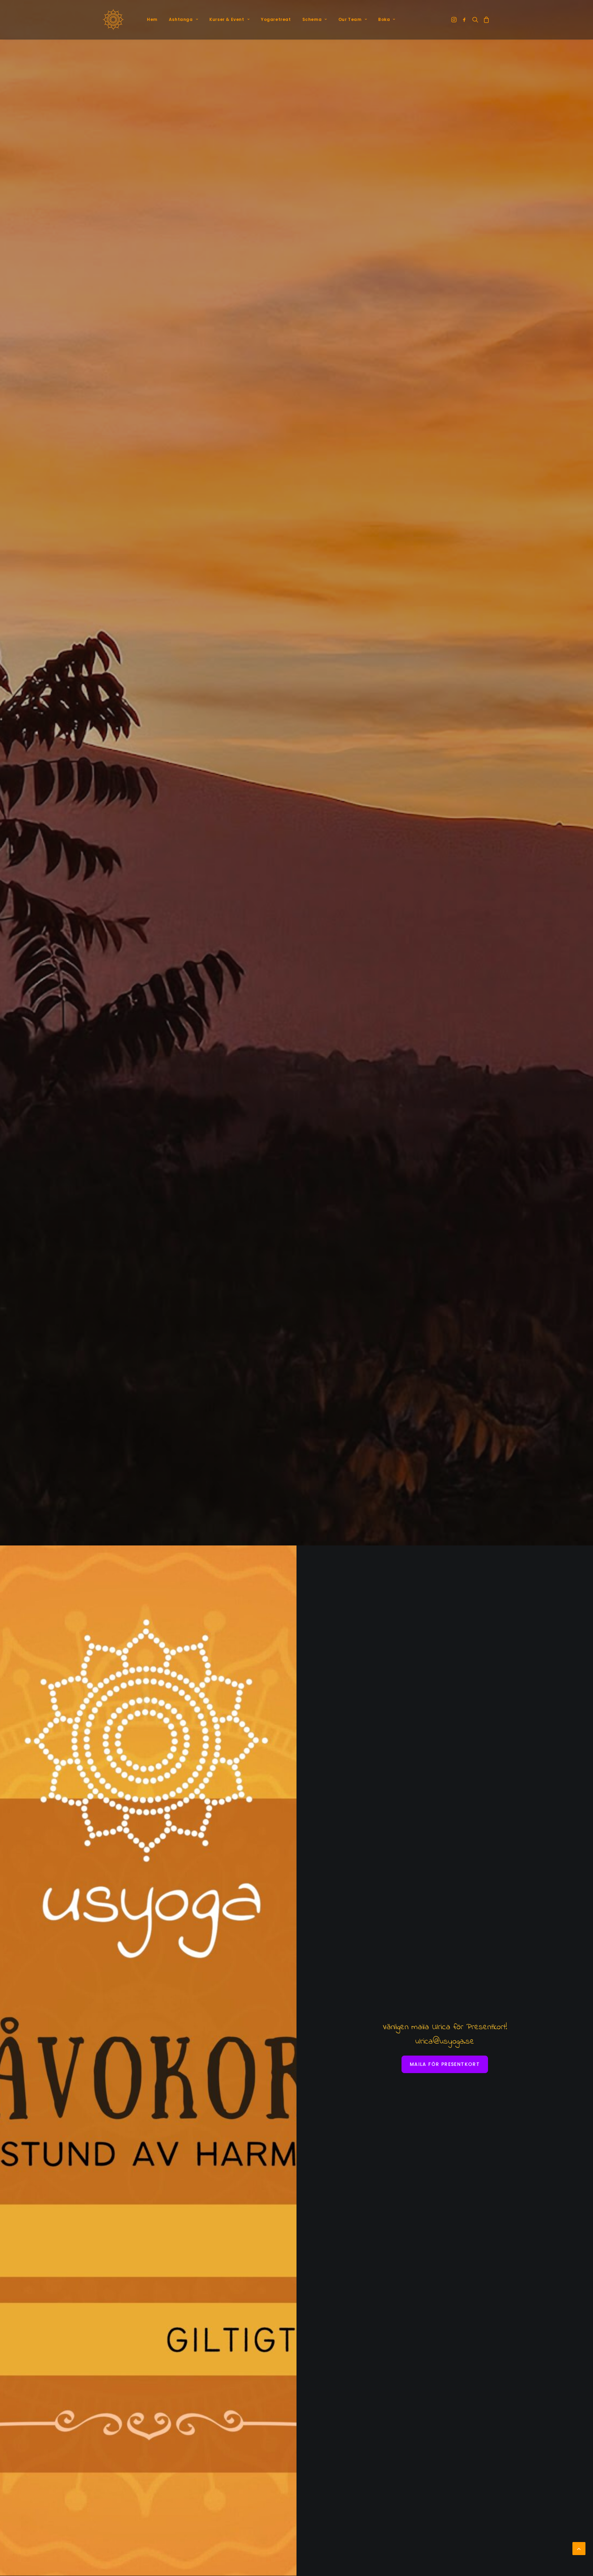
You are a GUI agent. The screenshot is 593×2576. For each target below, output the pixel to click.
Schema (312, 19)
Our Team (350, 19)
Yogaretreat (276, 19)
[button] (455, 20)
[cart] (485, 20)
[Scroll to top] (579, 2548)
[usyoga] (113, 20)
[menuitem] (152, 20)
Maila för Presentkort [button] (445, 2064)
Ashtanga (181, 19)
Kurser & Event (227, 19)
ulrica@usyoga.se (445, 2042)
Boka (384, 19)
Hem (152, 19)
